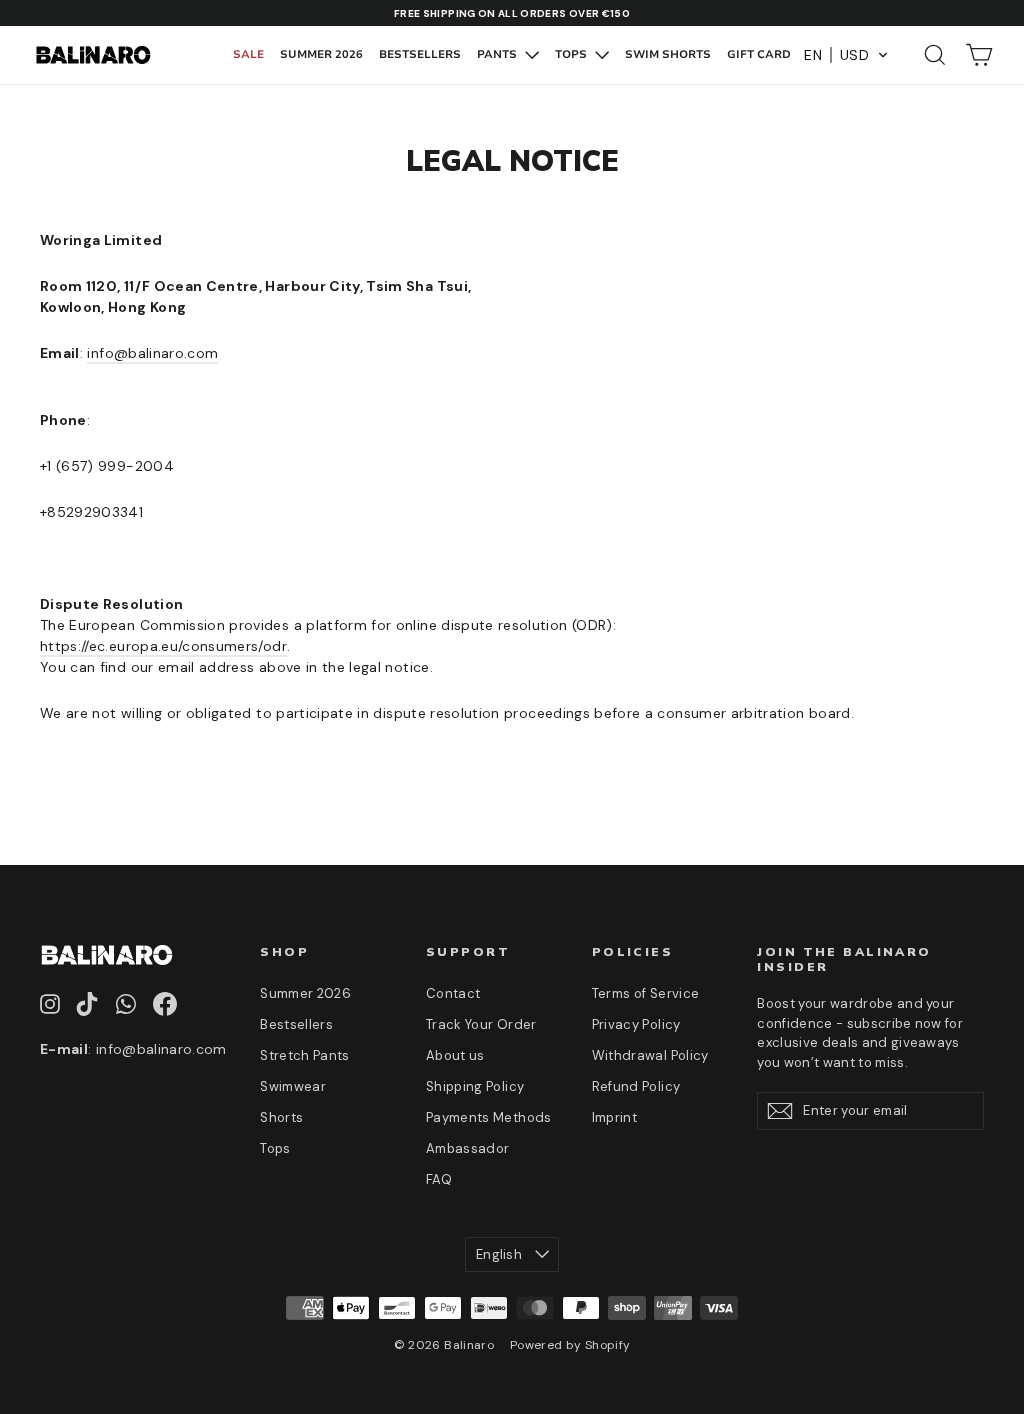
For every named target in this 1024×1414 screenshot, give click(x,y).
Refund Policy (636, 1086)
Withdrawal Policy (650, 1055)
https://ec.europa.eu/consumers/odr (163, 646)
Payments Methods (489, 1117)
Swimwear (293, 1086)
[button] (846, 55)
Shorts (281, 1117)
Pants (498, 54)
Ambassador (468, 1148)
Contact (453, 993)
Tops (572, 54)
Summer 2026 (321, 54)
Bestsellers (420, 54)
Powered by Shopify (570, 1345)
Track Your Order (481, 1024)
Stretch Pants (305, 1055)
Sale (248, 54)
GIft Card (759, 54)
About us (455, 1055)
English (499, 1254)
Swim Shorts (668, 54)
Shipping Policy (475, 1086)
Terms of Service (646, 993)
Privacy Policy (636, 1024)
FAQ (439, 1179)
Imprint (614, 1117)
